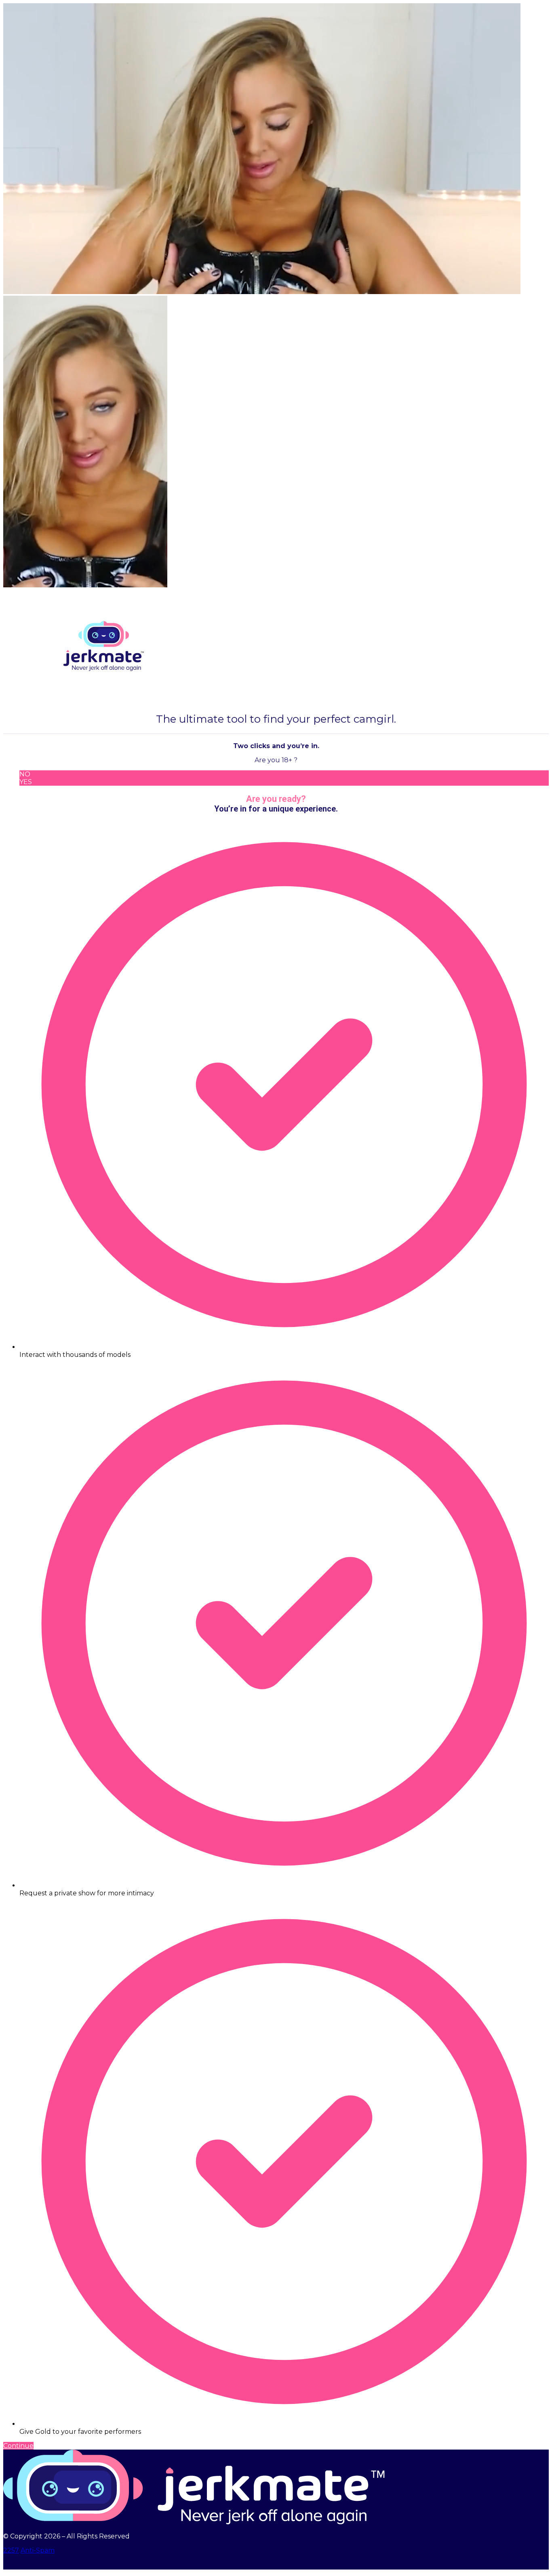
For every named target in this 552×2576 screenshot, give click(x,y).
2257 (11, 2550)
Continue (18, 2446)
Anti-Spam (38, 2550)
